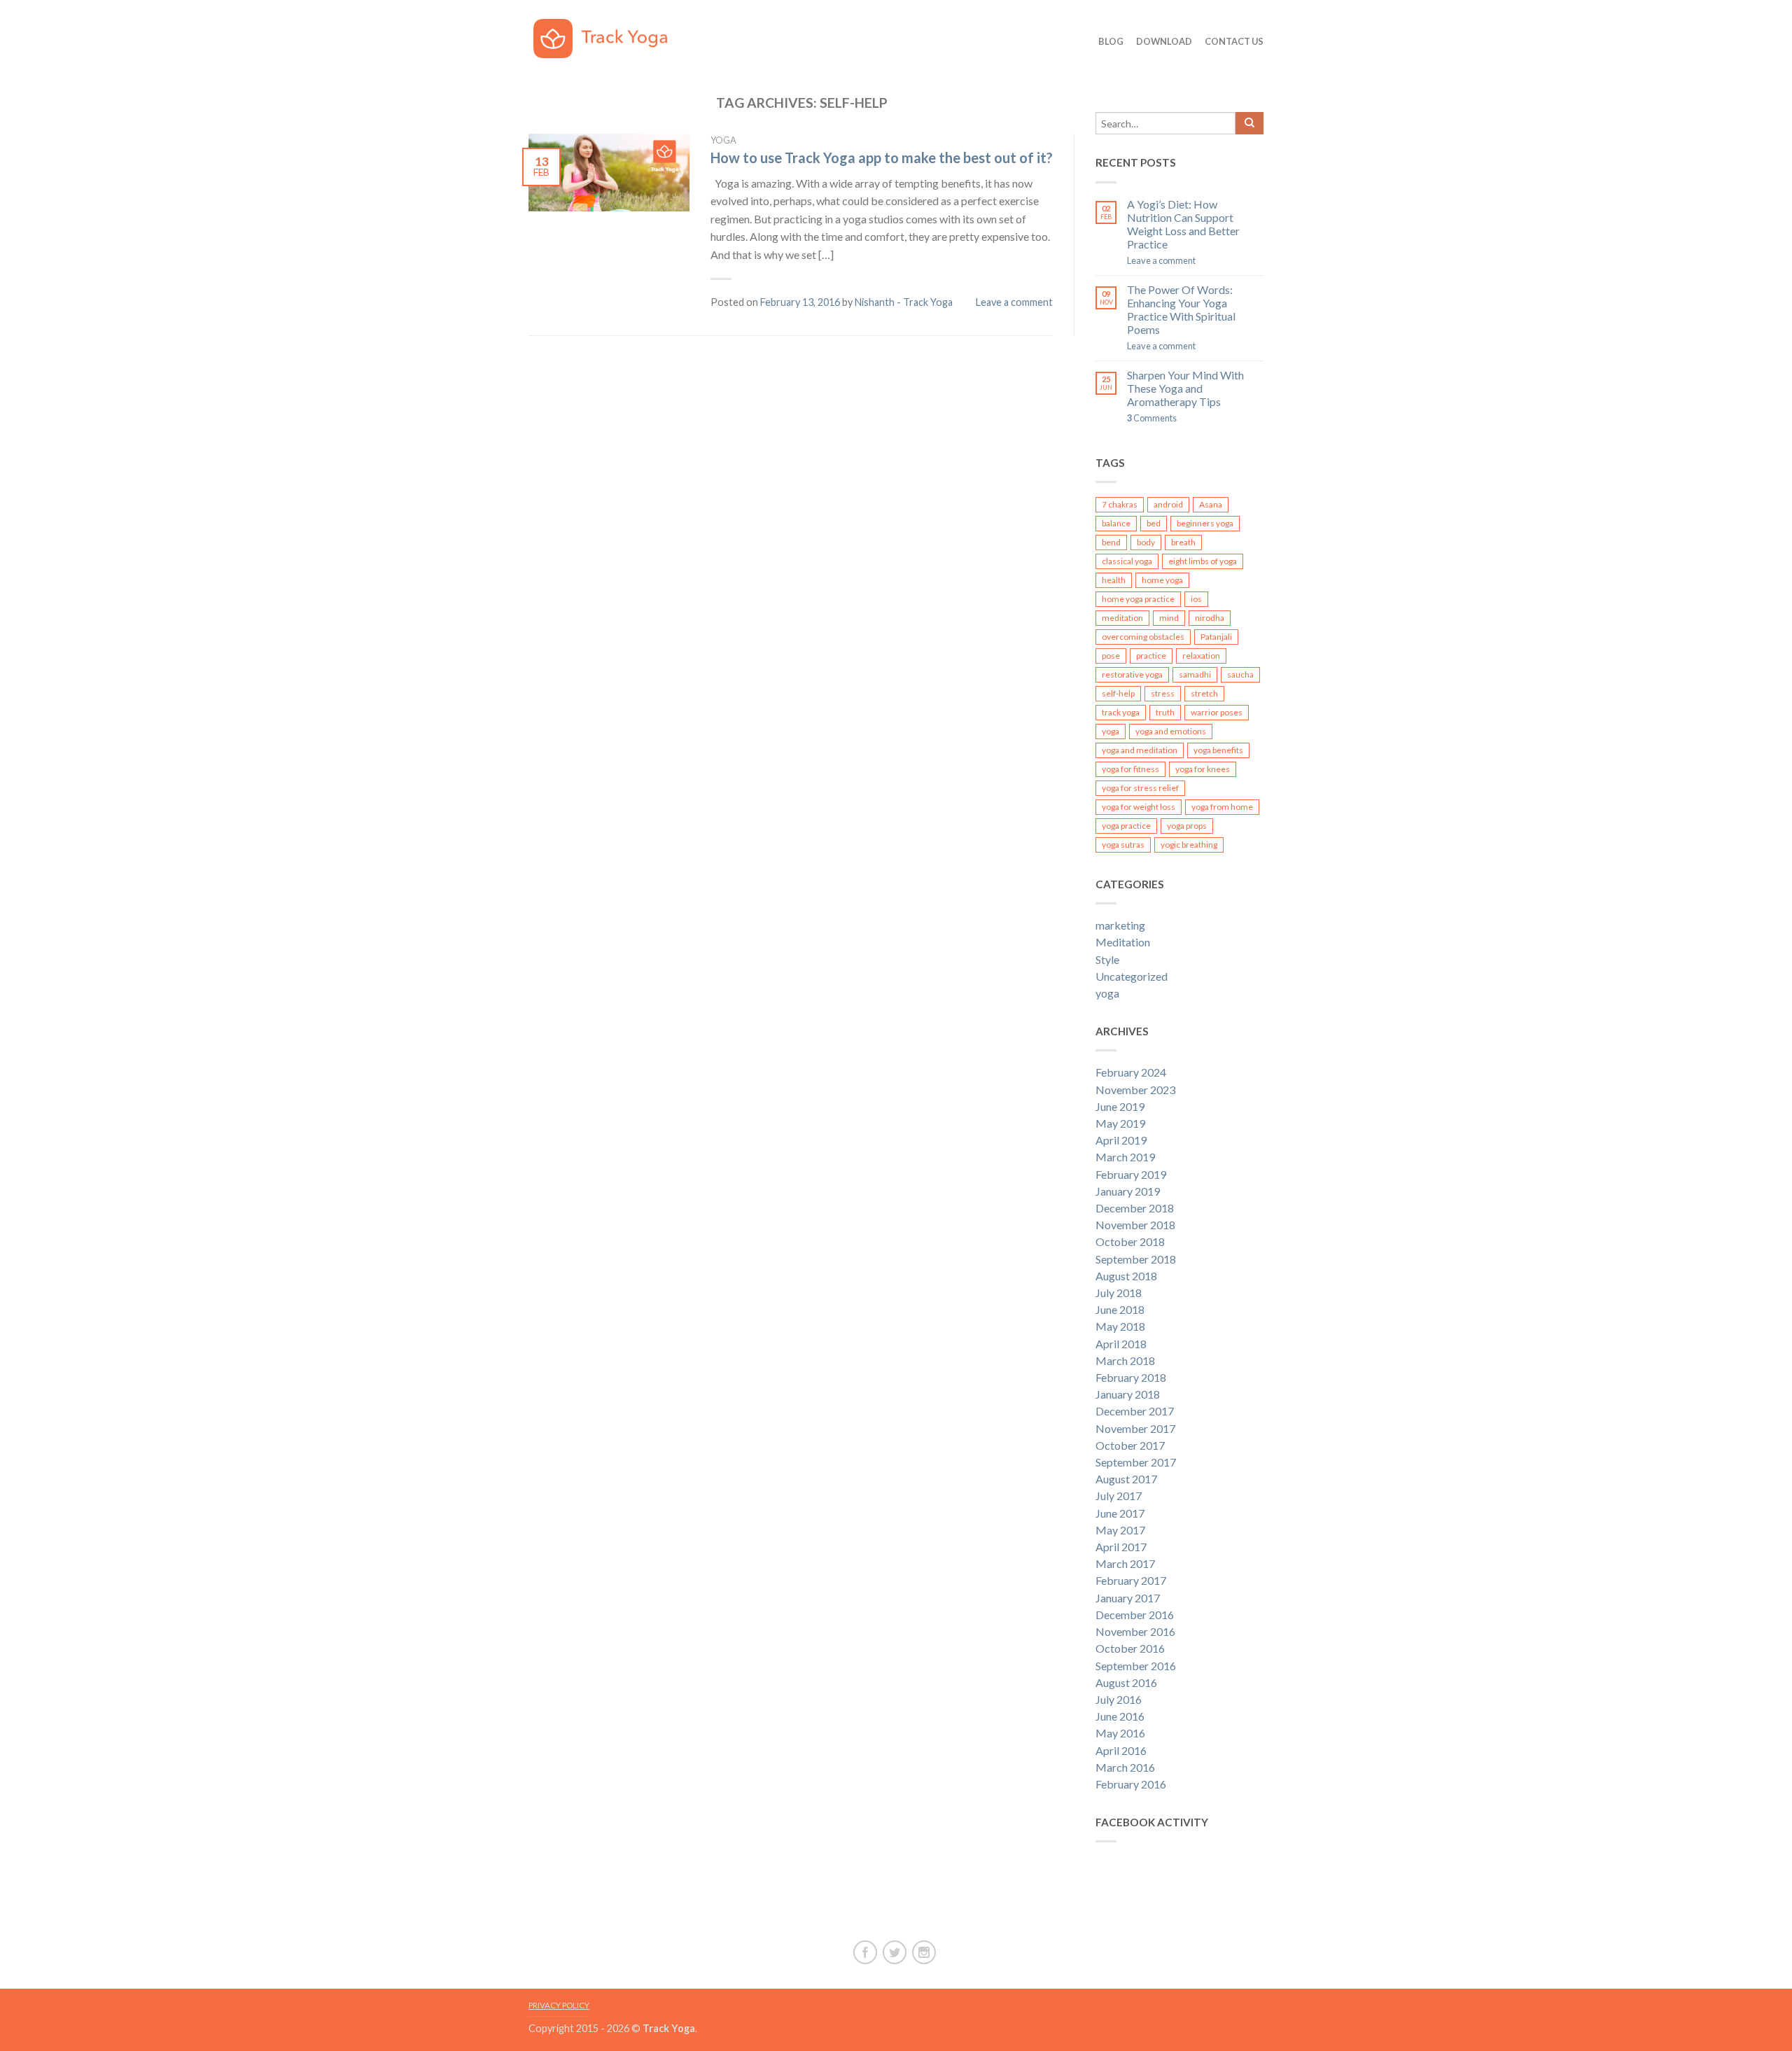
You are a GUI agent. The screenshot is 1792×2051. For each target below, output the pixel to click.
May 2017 (1120, 1530)
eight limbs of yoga (1203, 561)
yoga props (1187, 826)
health (1114, 580)
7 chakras (1120, 504)
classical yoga (1127, 561)
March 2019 (1125, 1157)
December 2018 (1135, 1208)
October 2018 (1130, 1241)
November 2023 (1135, 1090)
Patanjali (1216, 637)
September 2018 (1136, 1259)
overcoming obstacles (1143, 637)
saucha (1240, 674)
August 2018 (1126, 1276)
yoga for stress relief (1140, 788)
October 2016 (1130, 1648)
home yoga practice (1138, 599)
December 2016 (1135, 1615)
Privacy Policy (559, 2005)
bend (1111, 542)
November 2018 (1135, 1225)
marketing (1120, 925)
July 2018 (1119, 1293)
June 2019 (1120, 1106)
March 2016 (1125, 1767)
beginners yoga (1205, 523)
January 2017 (1128, 1598)
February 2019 (1131, 1174)
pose (1111, 656)
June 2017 (1120, 1513)
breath (1183, 542)
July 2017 (1119, 1496)
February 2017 (1131, 1580)
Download (1164, 41)
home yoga (1162, 580)
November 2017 (1135, 1428)
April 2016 (1121, 1750)
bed (1154, 523)
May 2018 (1120, 1326)
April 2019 (1121, 1140)
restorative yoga (1132, 674)
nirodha (1210, 618)
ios (1196, 599)
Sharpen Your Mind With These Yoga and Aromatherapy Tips (1185, 388)
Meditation (1123, 942)
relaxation (1201, 656)
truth (1165, 712)
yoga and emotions (1171, 731)
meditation (1122, 618)
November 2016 (1135, 1631)
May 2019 (1120, 1123)
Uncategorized (1132, 976)
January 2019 (1128, 1191)
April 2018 (1121, 1344)
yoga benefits (1218, 750)
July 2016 (1119, 1699)
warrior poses (1217, 712)
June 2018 (1120, 1309)
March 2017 (1125, 1563)
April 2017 (1121, 1547)
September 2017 (1136, 1462)
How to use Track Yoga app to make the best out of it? (882, 157)
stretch (1204, 693)
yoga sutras (1123, 845)
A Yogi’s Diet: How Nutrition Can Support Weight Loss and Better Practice (1183, 224)
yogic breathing (1189, 845)
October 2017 (1130, 1445)
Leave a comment (1014, 302)
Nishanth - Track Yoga (904, 302)
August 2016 (1126, 1682)
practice (1151, 656)
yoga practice (1126, 826)
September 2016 (1136, 1666)
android (1168, 504)
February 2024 (1131, 1072)
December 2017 (1135, 1411)
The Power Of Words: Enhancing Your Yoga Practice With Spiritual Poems (1181, 310)
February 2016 (1131, 1784)
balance (1116, 523)
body (1146, 542)
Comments (1152, 418)
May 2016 (1120, 1733)
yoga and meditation (1140, 750)
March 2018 (1125, 1360)
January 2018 (1128, 1394)
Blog (1111, 41)
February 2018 (1131, 1377)
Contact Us (1234, 41)
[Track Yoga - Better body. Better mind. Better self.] (610, 35)
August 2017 (1126, 1479)
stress (1163, 693)
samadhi (1195, 674)
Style (1107, 959)
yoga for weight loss (1139, 807)
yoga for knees (1203, 769)
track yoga (1121, 712)
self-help (1118, 693)
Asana (1211, 504)
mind (1169, 618)
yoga (723, 140)
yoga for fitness (1130, 769)
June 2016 (1120, 1716)
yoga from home (1222, 807)
